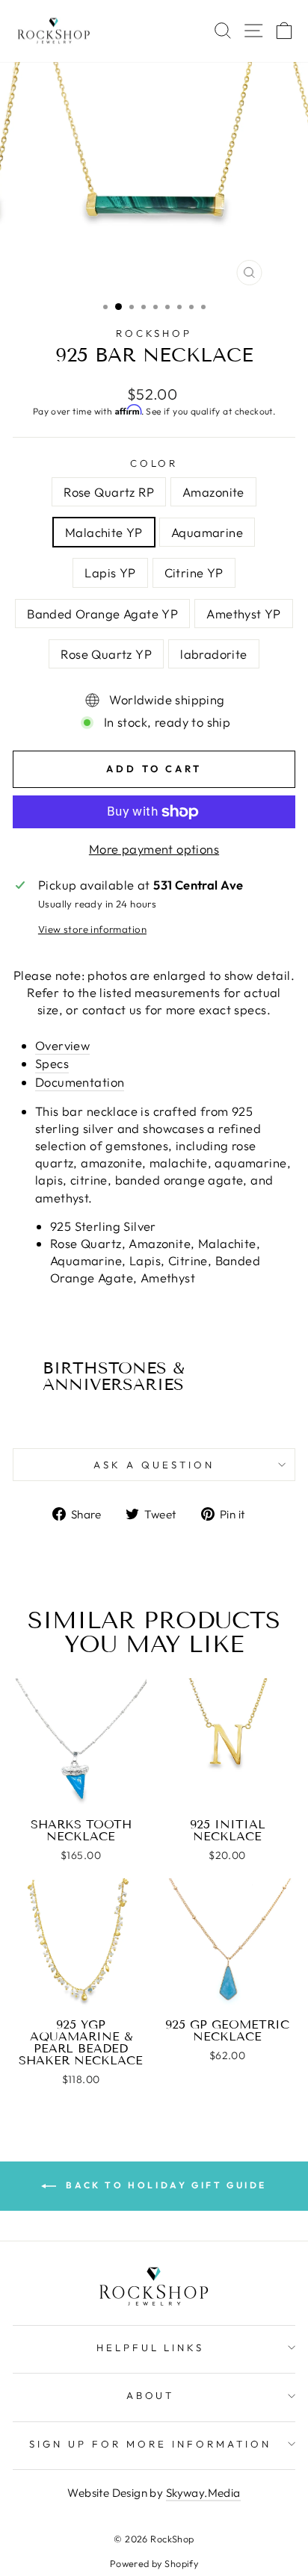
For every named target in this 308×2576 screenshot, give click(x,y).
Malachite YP (104, 532)
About (151, 2395)
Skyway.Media (203, 2493)
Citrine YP (194, 572)
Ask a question (154, 1465)
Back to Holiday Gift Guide (164, 2185)
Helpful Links (151, 2347)
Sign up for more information (150, 2444)
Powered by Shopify (154, 2563)
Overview (62, 1045)
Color (154, 463)
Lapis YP (110, 572)
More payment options (154, 849)
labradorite (214, 654)
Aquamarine (207, 532)
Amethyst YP (244, 614)
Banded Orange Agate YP (102, 614)
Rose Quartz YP (106, 654)
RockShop (154, 333)
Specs (52, 1063)
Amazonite (213, 492)
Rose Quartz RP (109, 492)
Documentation (80, 1082)
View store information (92, 929)
